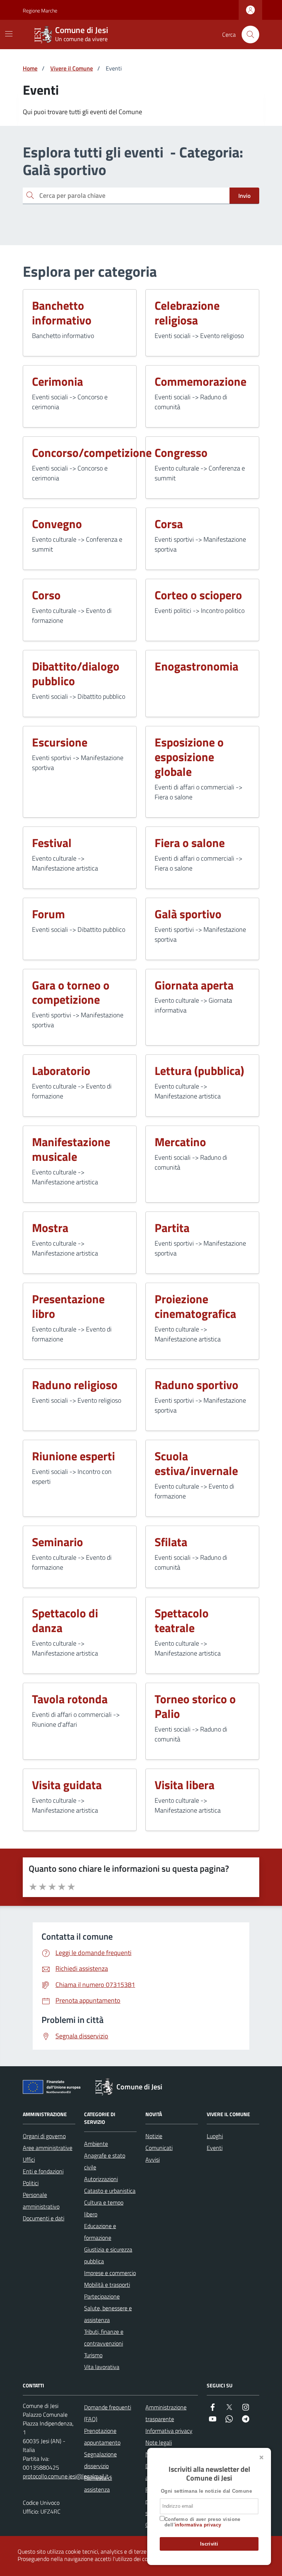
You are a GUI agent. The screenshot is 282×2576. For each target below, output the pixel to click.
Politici (31, 2183)
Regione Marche (27, 10)
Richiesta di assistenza (98, 2484)
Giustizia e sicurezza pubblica (108, 2255)
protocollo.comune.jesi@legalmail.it (66, 2476)
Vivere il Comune (72, 68)
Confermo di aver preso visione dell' (203, 2522)
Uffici (29, 2159)
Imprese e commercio (110, 2273)
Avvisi (153, 2159)
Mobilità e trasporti (107, 2285)
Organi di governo (44, 2136)
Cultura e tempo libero (104, 2208)
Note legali (159, 2442)
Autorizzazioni (101, 2179)
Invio (244, 196)
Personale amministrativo (41, 2201)
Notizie (154, 2136)
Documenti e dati (44, 2218)
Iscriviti (209, 2544)
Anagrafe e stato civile (105, 2161)
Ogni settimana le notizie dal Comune (206, 2491)
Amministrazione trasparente (166, 2413)
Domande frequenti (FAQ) (108, 2413)
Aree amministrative (48, 2148)
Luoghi (215, 2136)
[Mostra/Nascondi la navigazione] (9, 34)
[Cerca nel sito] (250, 34)
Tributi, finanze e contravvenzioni (104, 2337)
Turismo (93, 2355)
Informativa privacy (169, 2431)
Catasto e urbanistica (110, 2191)
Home (30, 68)
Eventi (215, 2148)
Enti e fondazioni (43, 2171)
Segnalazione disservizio (100, 2460)
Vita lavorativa (102, 2367)
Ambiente (96, 2144)
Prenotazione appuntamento (102, 2437)
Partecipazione (102, 2296)
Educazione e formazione (100, 2232)
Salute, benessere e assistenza (108, 2314)
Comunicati (159, 2148)
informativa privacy (198, 2525)
